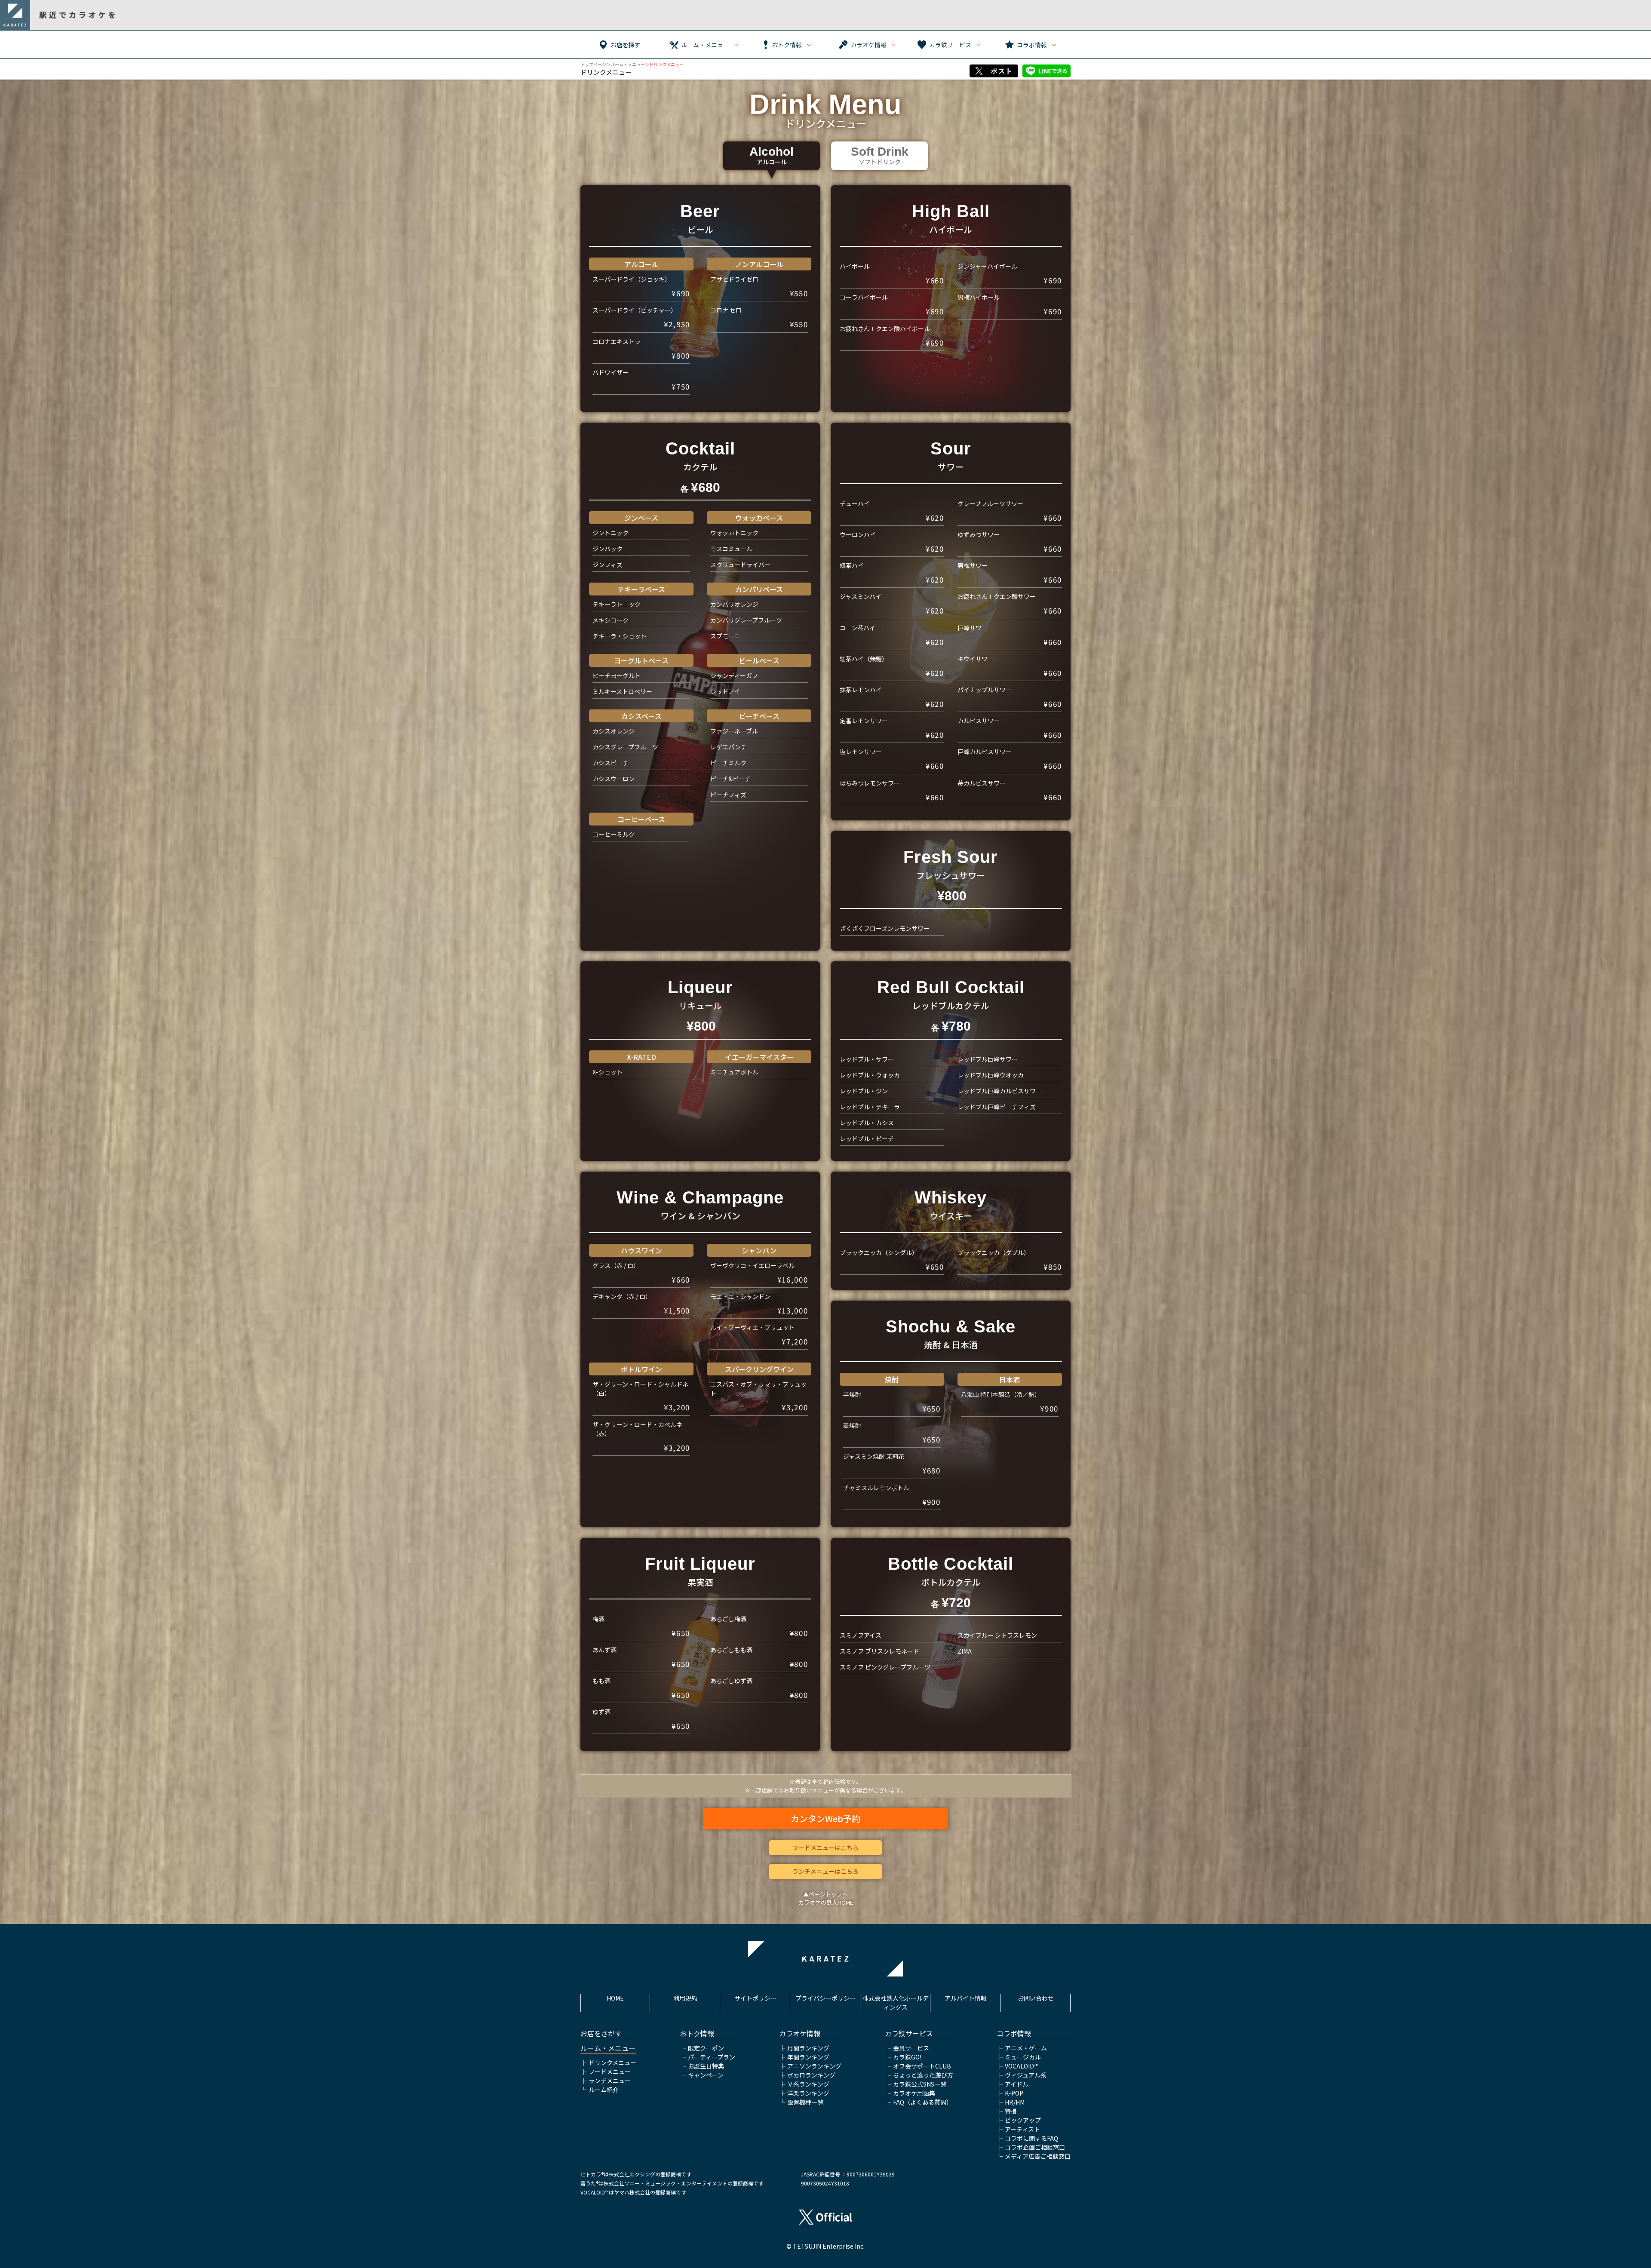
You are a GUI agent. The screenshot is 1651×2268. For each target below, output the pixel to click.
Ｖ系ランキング (808, 2084)
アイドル (1017, 2084)
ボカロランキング (811, 2075)
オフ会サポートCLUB (922, 2066)
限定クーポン (706, 2048)
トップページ (593, 64)
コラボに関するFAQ (1031, 2138)
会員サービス (911, 2048)
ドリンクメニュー (612, 2062)
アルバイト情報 (966, 1998)
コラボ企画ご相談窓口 (1035, 2147)
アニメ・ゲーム (1026, 2048)
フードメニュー (610, 2072)
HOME (615, 1998)
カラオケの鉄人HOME (826, 1902)
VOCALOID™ (1022, 2066)
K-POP (1014, 2093)
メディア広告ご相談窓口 (1038, 2156)
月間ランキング (808, 2048)
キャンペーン (706, 2075)
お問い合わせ (1036, 1998)
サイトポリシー (755, 1998)
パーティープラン (712, 2057)
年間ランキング (808, 2057)
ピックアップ (1023, 2120)
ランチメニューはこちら (825, 1871)
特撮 (1011, 2111)
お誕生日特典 (706, 2066)
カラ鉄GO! (907, 2057)
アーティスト (1022, 2129)
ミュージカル (1023, 2057)
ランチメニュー (610, 2081)
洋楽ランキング (808, 2093)
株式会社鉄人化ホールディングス (896, 2003)
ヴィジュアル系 (1026, 2075)
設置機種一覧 (805, 2102)
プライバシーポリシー (825, 1998)
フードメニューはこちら (825, 1848)
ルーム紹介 (604, 2090)
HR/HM (1015, 2102)
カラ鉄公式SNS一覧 (920, 2084)
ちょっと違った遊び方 (923, 2075)
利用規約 (685, 1998)
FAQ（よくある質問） (923, 2102)
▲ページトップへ (825, 1894)
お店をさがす (601, 2033)
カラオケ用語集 (914, 2093)
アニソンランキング (814, 2066)
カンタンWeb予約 (825, 1818)
